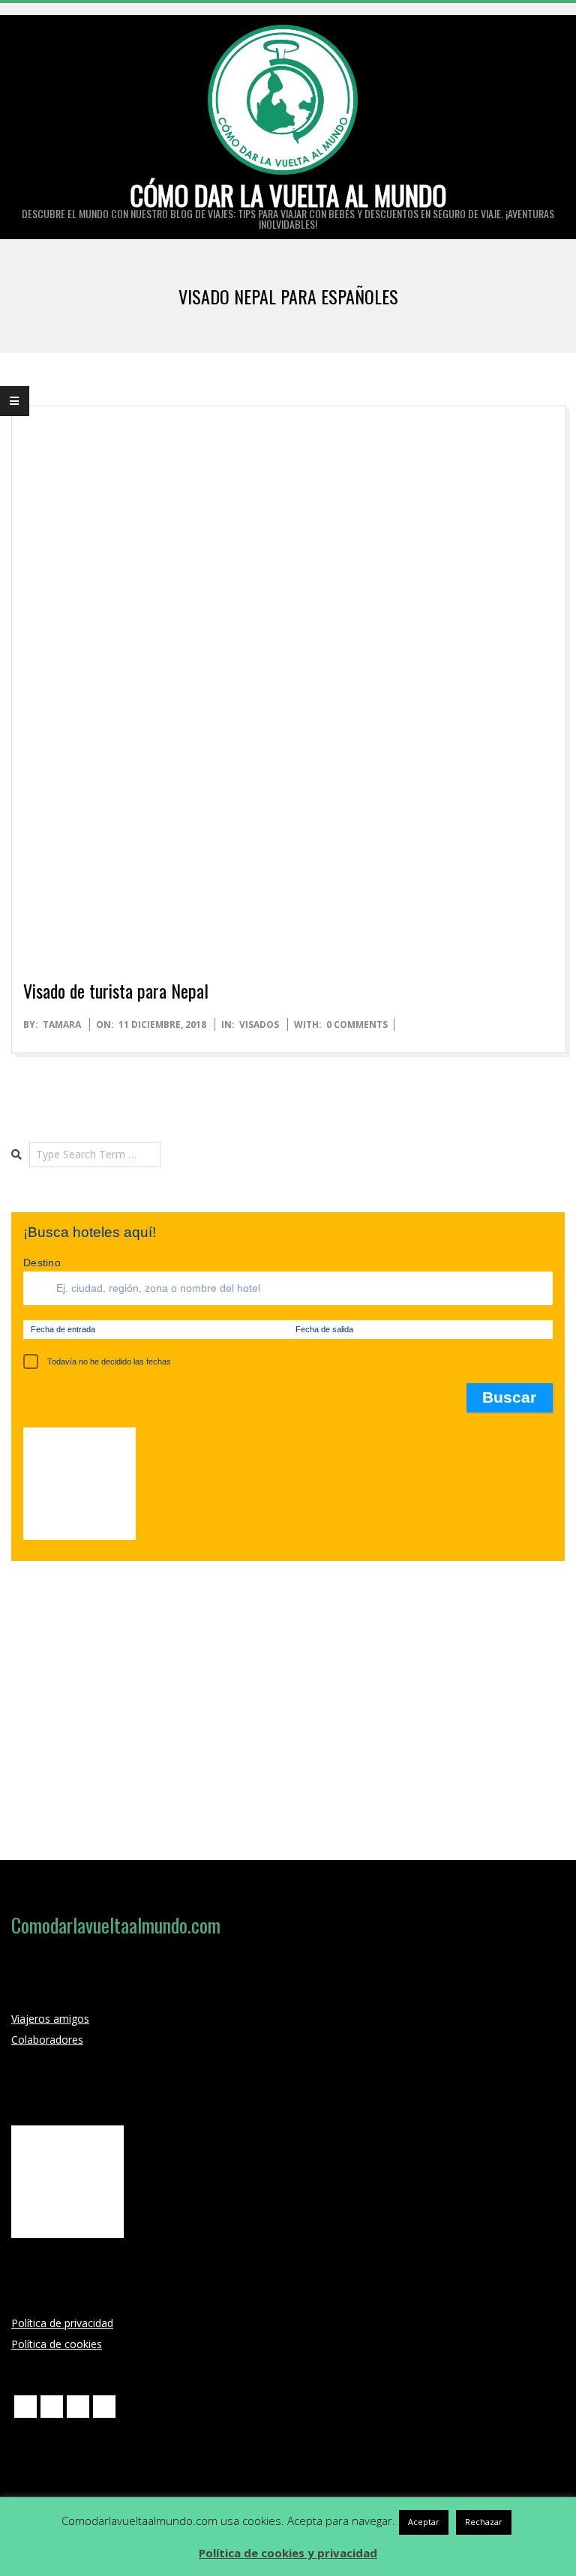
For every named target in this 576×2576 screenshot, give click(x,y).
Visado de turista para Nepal (116, 990)
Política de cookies (57, 2344)
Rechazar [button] (484, 2522)
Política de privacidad (62, 2323)
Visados (259, 1024)
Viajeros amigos (50, 2019)
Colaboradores (47, 2040)
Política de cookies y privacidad (288, 2553)
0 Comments (357, 1024)
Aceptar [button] (424, 2522)
